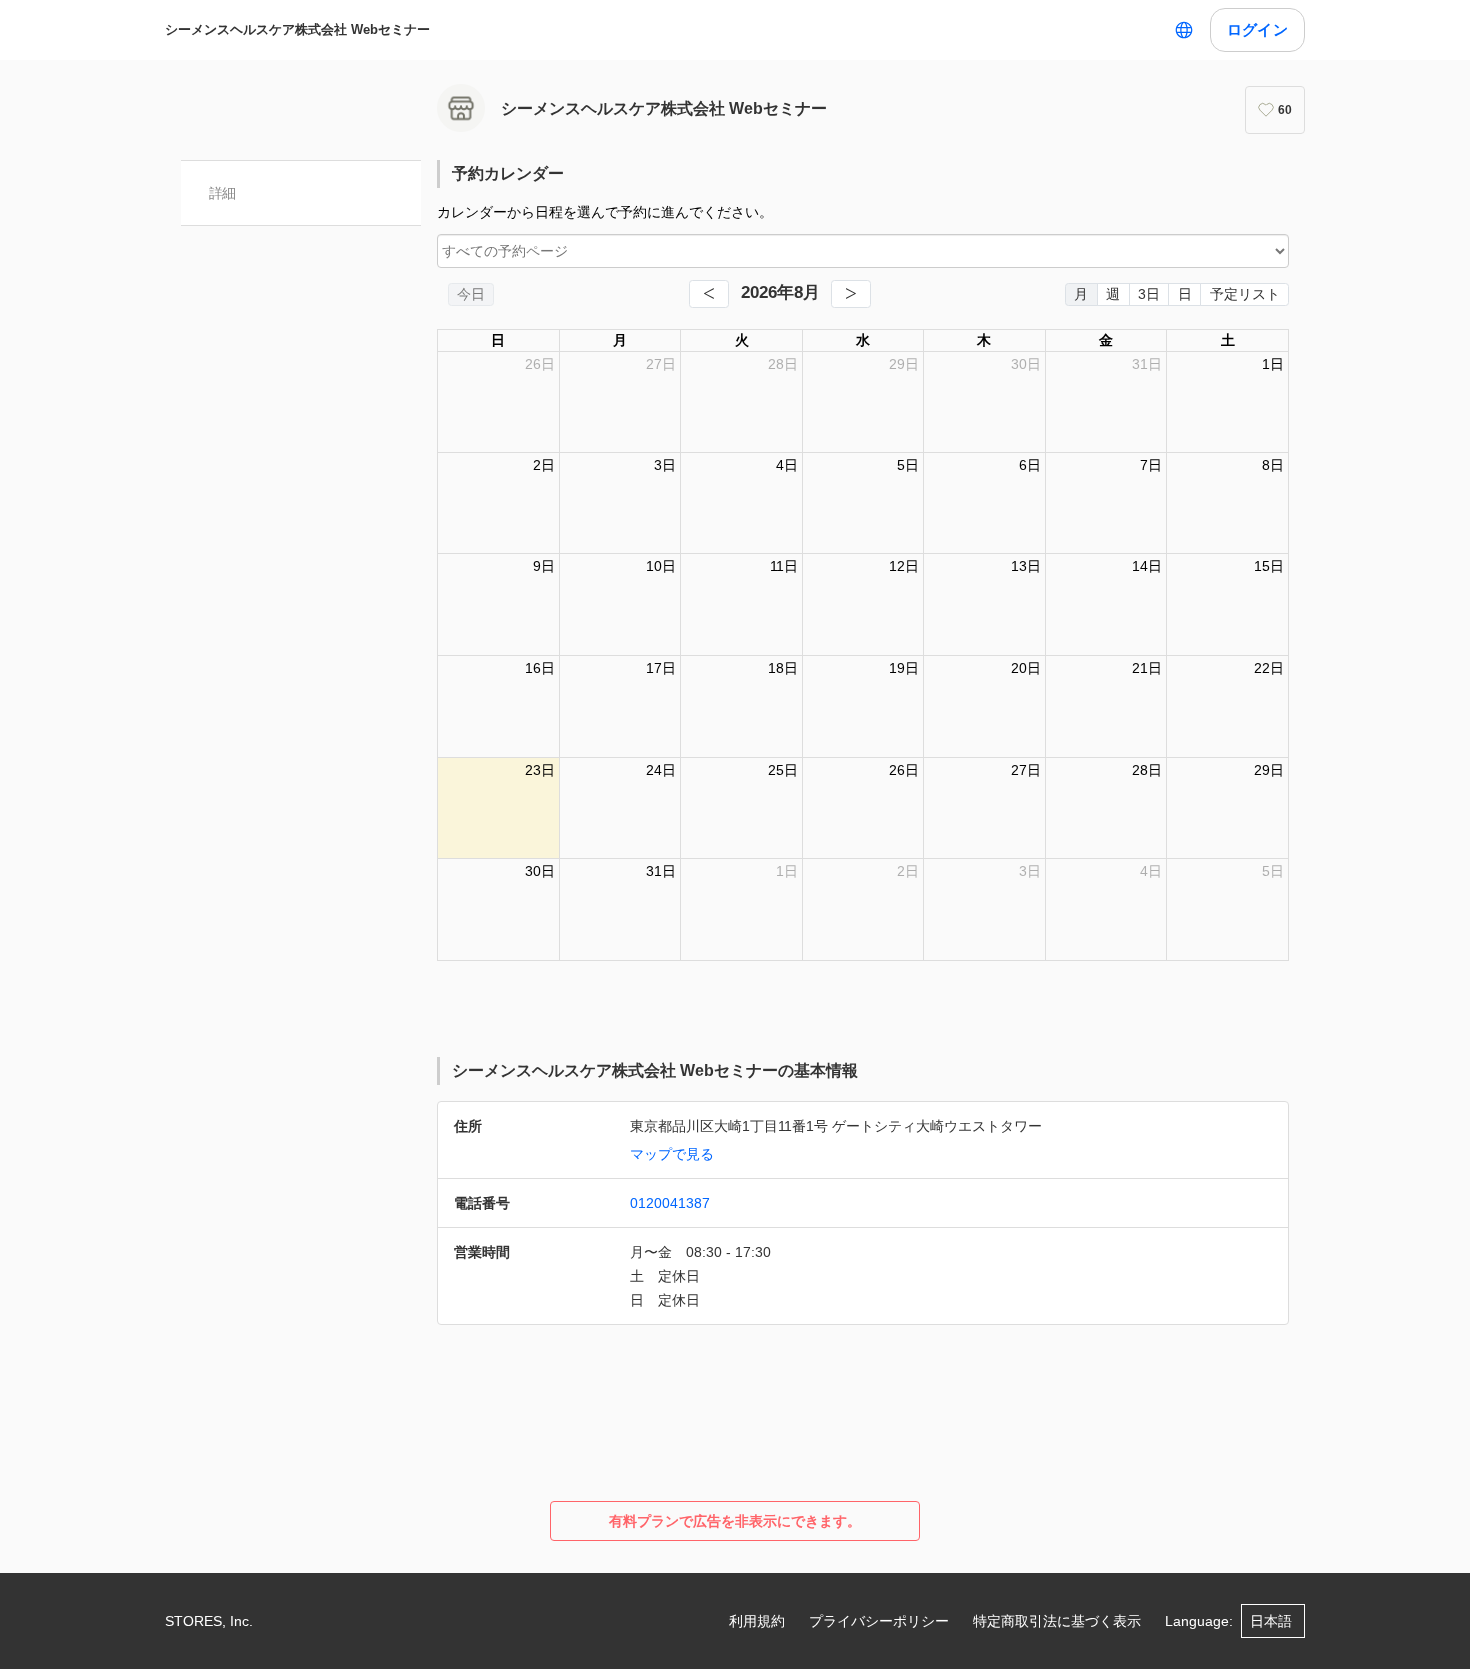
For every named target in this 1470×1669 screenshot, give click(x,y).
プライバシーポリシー (879, 1621)
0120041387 (670, 1203)
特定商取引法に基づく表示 (1057, 1621)
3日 (1149, 294)
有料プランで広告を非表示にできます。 (735, 1521)
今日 (471, 294)
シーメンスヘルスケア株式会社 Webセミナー (297, 29)
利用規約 (757, 1621)
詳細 (222, 193)
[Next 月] (851, 294)
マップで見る (672, 1154)
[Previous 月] (709, 294)
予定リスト (1245, 294)
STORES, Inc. (209, 1621)
